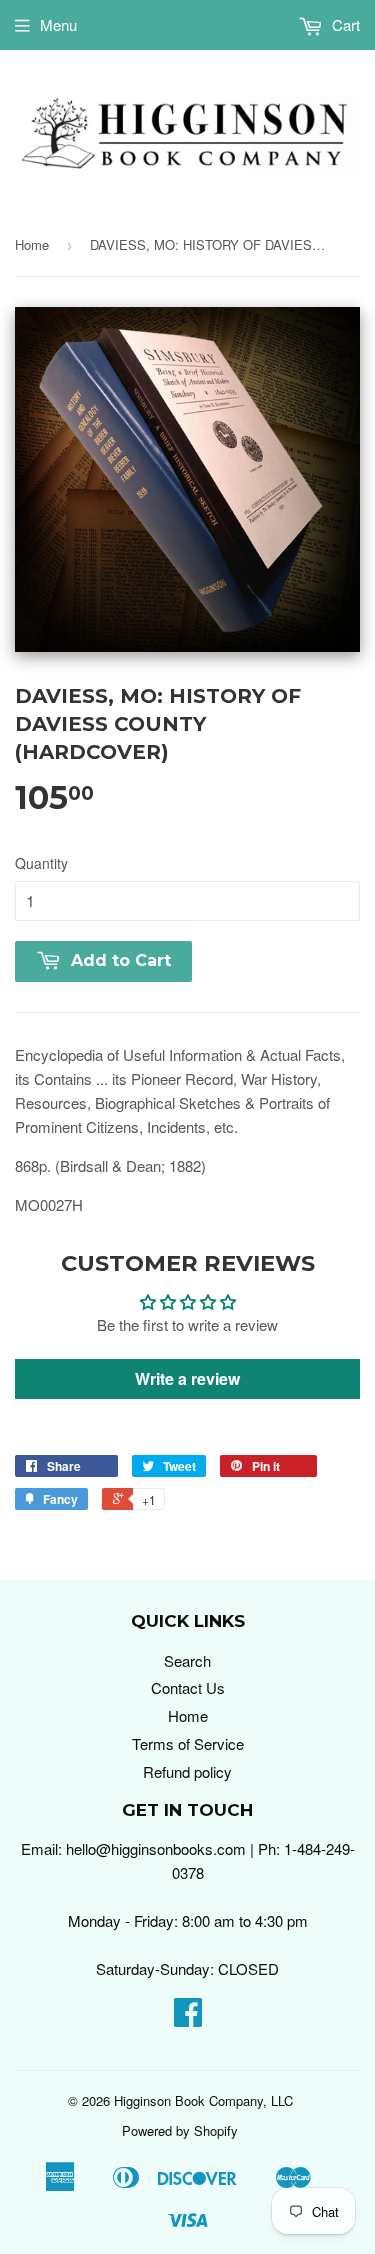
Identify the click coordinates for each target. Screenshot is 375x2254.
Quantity (41, 863)
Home (32, 244)
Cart (344, 24)
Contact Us (188, 1687)
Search (187, 1660)
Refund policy (187, 1771)
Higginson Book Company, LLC (203, 2100)
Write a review (187, 1378)
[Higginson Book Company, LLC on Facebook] (188, 2017)
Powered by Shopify (180, 2130)
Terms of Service (188, 1743)
